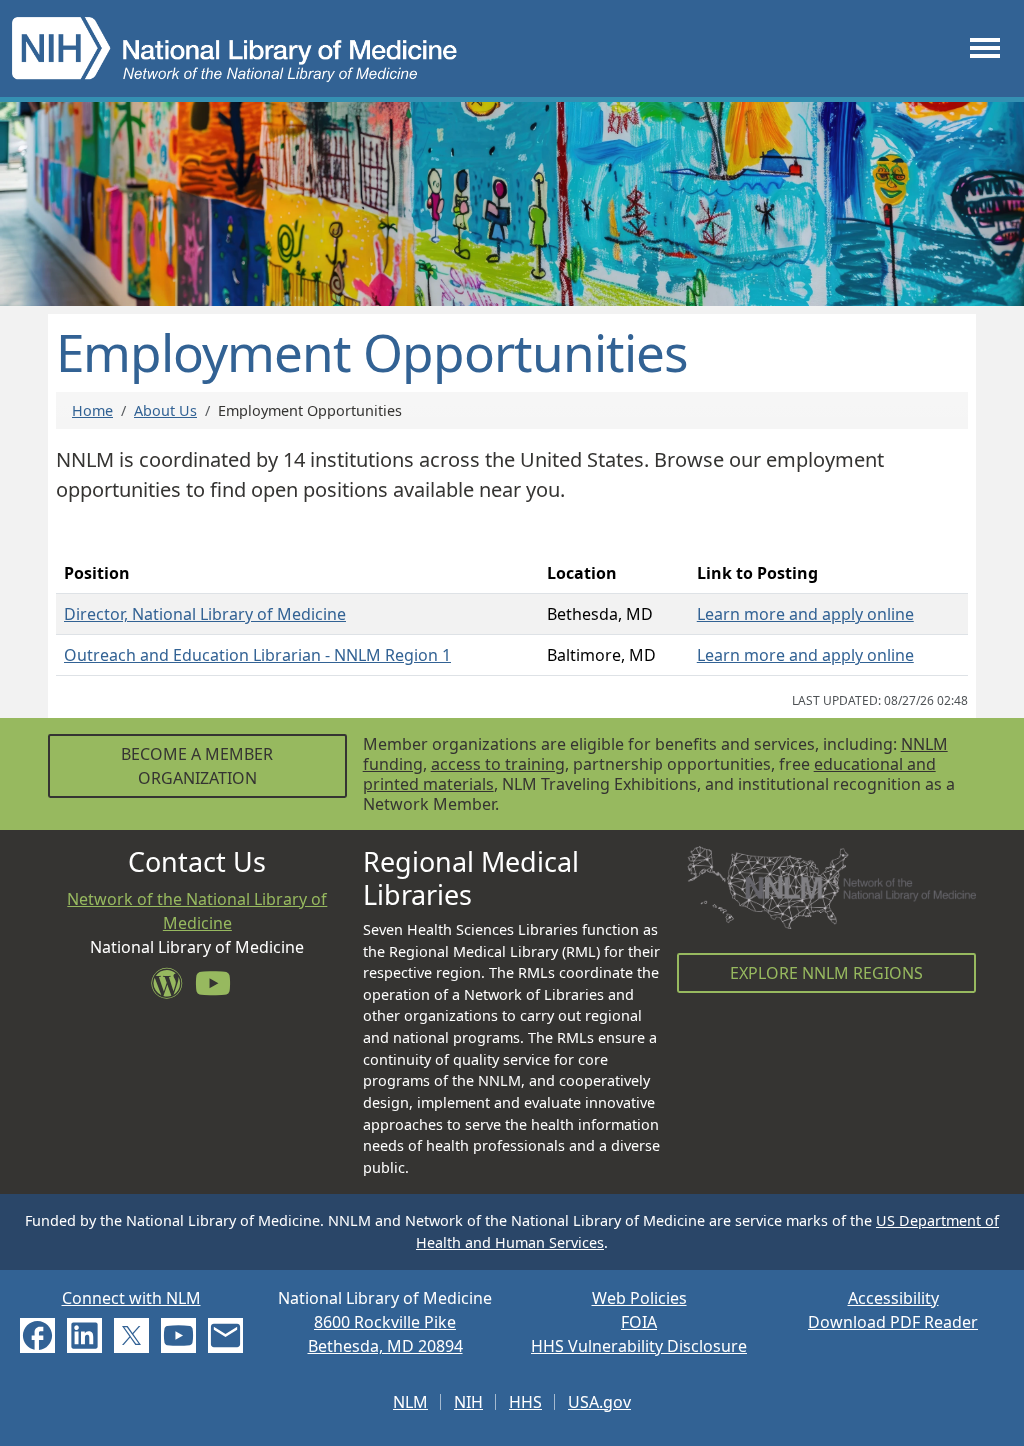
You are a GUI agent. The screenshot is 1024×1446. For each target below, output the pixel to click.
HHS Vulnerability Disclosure (639, 1346)
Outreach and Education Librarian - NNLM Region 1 (257, 655)
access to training (498, 764)
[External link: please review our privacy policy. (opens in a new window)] (37, 1334)
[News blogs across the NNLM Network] (173, 989)
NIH (468, 1402)
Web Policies (639, 1298)
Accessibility (893, 1298)
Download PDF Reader (893, 1322)
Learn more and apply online (805, 614)
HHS (525, 1402)
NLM (410, 1402)
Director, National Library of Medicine (205, 614)
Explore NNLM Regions (826, 973)
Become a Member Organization (197, 766)
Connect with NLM (131, 1298)
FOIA (639, 1322)
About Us (165, 410)
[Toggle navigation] (985, 48)
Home (92, 410)
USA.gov (599, 1402)
